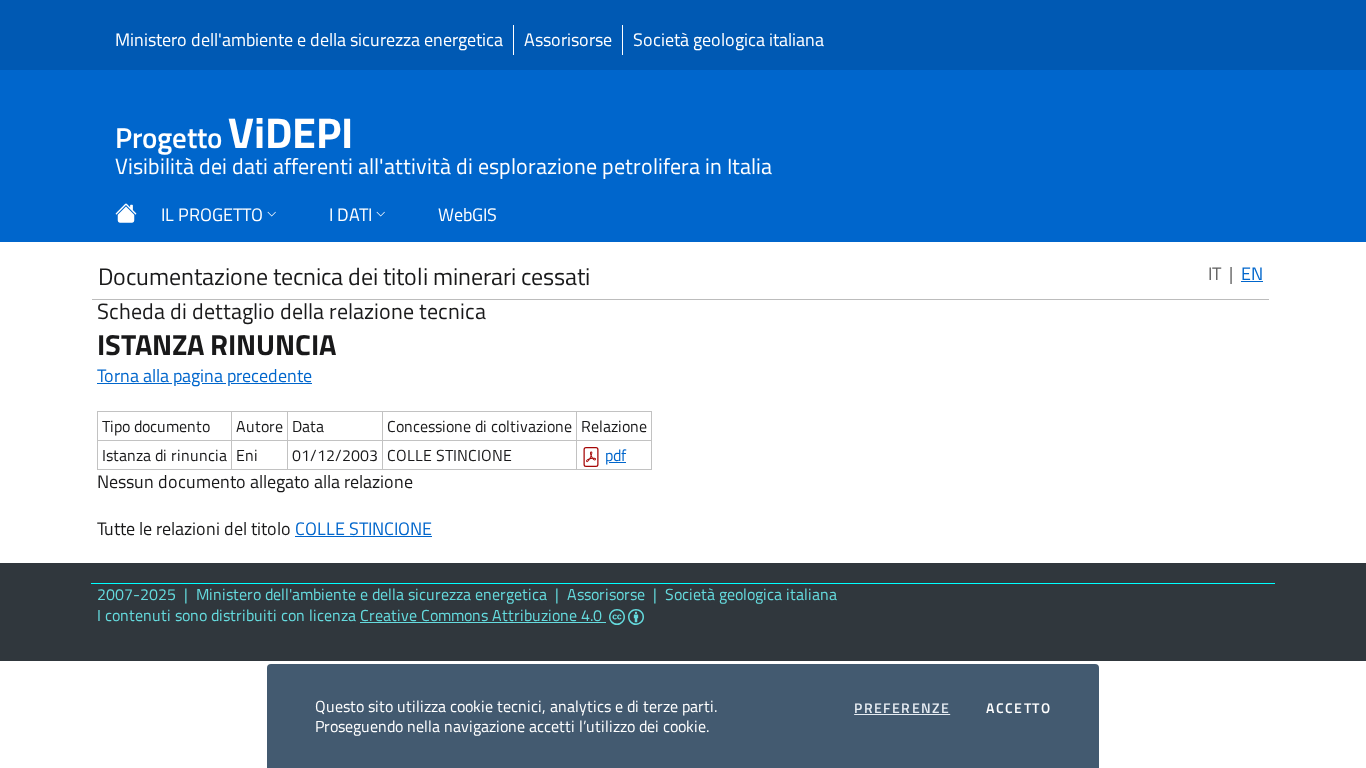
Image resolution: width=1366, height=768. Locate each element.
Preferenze (902, 708)
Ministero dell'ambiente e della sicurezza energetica (309, 39)
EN (1252, 273)
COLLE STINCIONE (363, 528)
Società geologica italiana (728, 39)
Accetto (1018, 708)
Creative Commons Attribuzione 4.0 (483, 615)
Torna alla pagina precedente (204, 375)
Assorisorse (568, 39)
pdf (615, 455)
